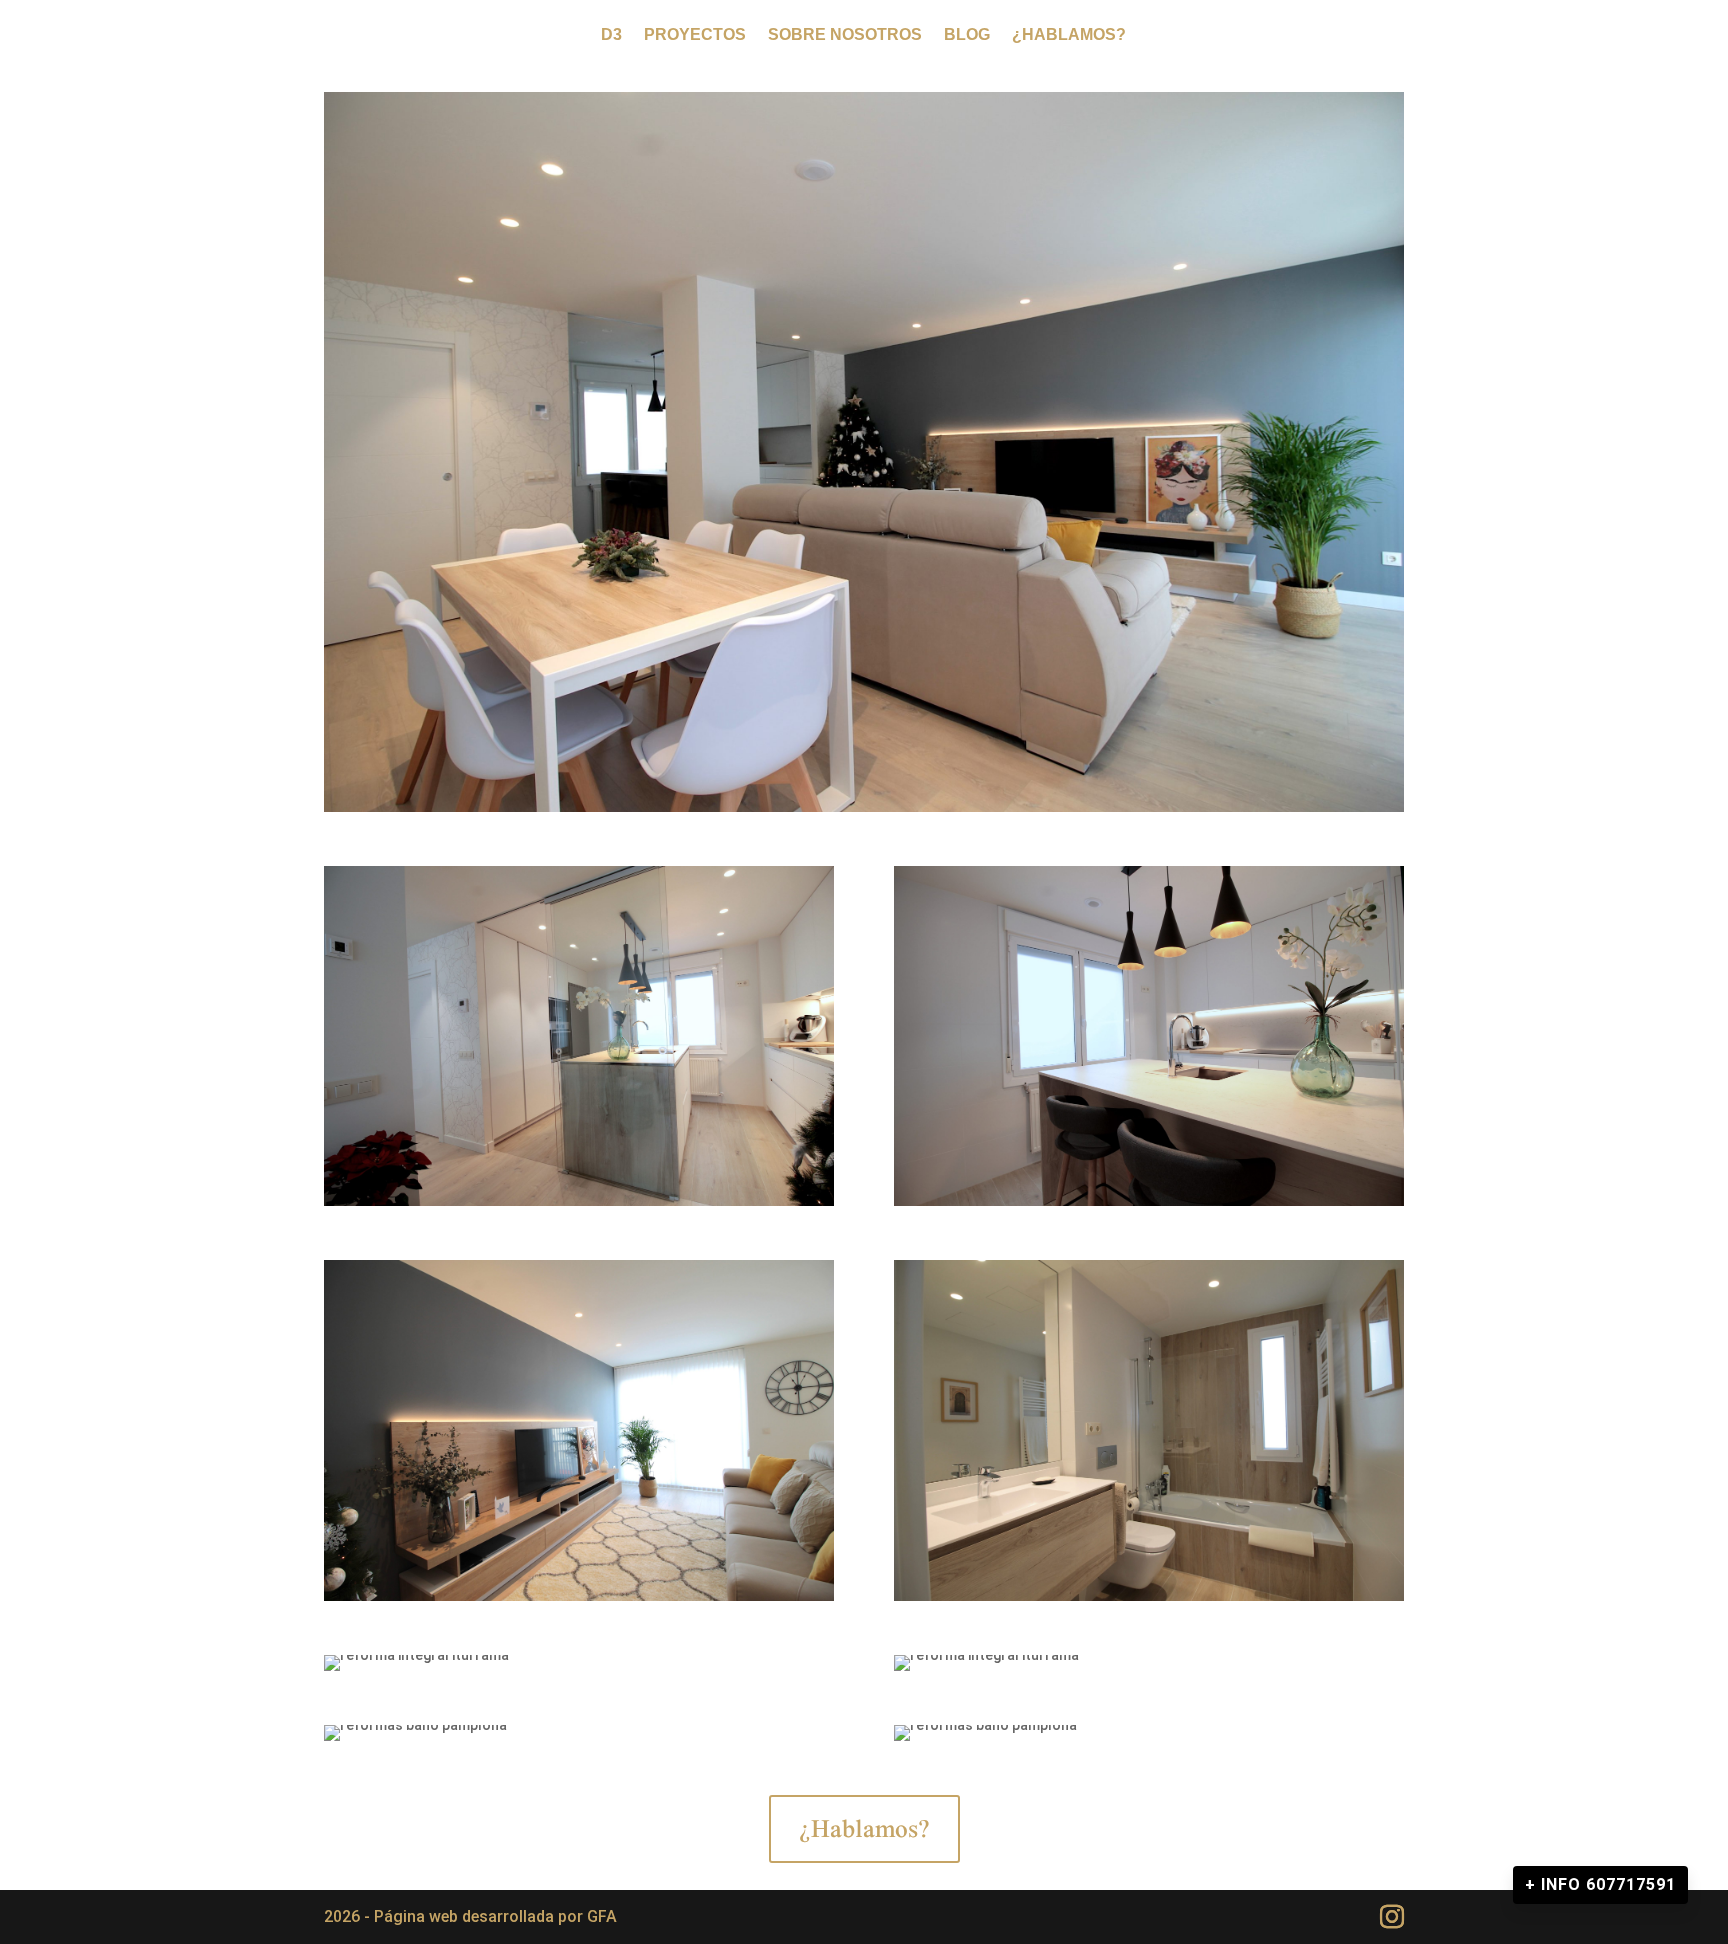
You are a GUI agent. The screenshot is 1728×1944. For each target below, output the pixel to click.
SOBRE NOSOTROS (845, 35)
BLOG (967, 35)
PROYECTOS (695, 35)
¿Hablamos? (864, 1828)
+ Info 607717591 (1600, 1884)
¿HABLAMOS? (1069, 35)
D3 (611, 35)
